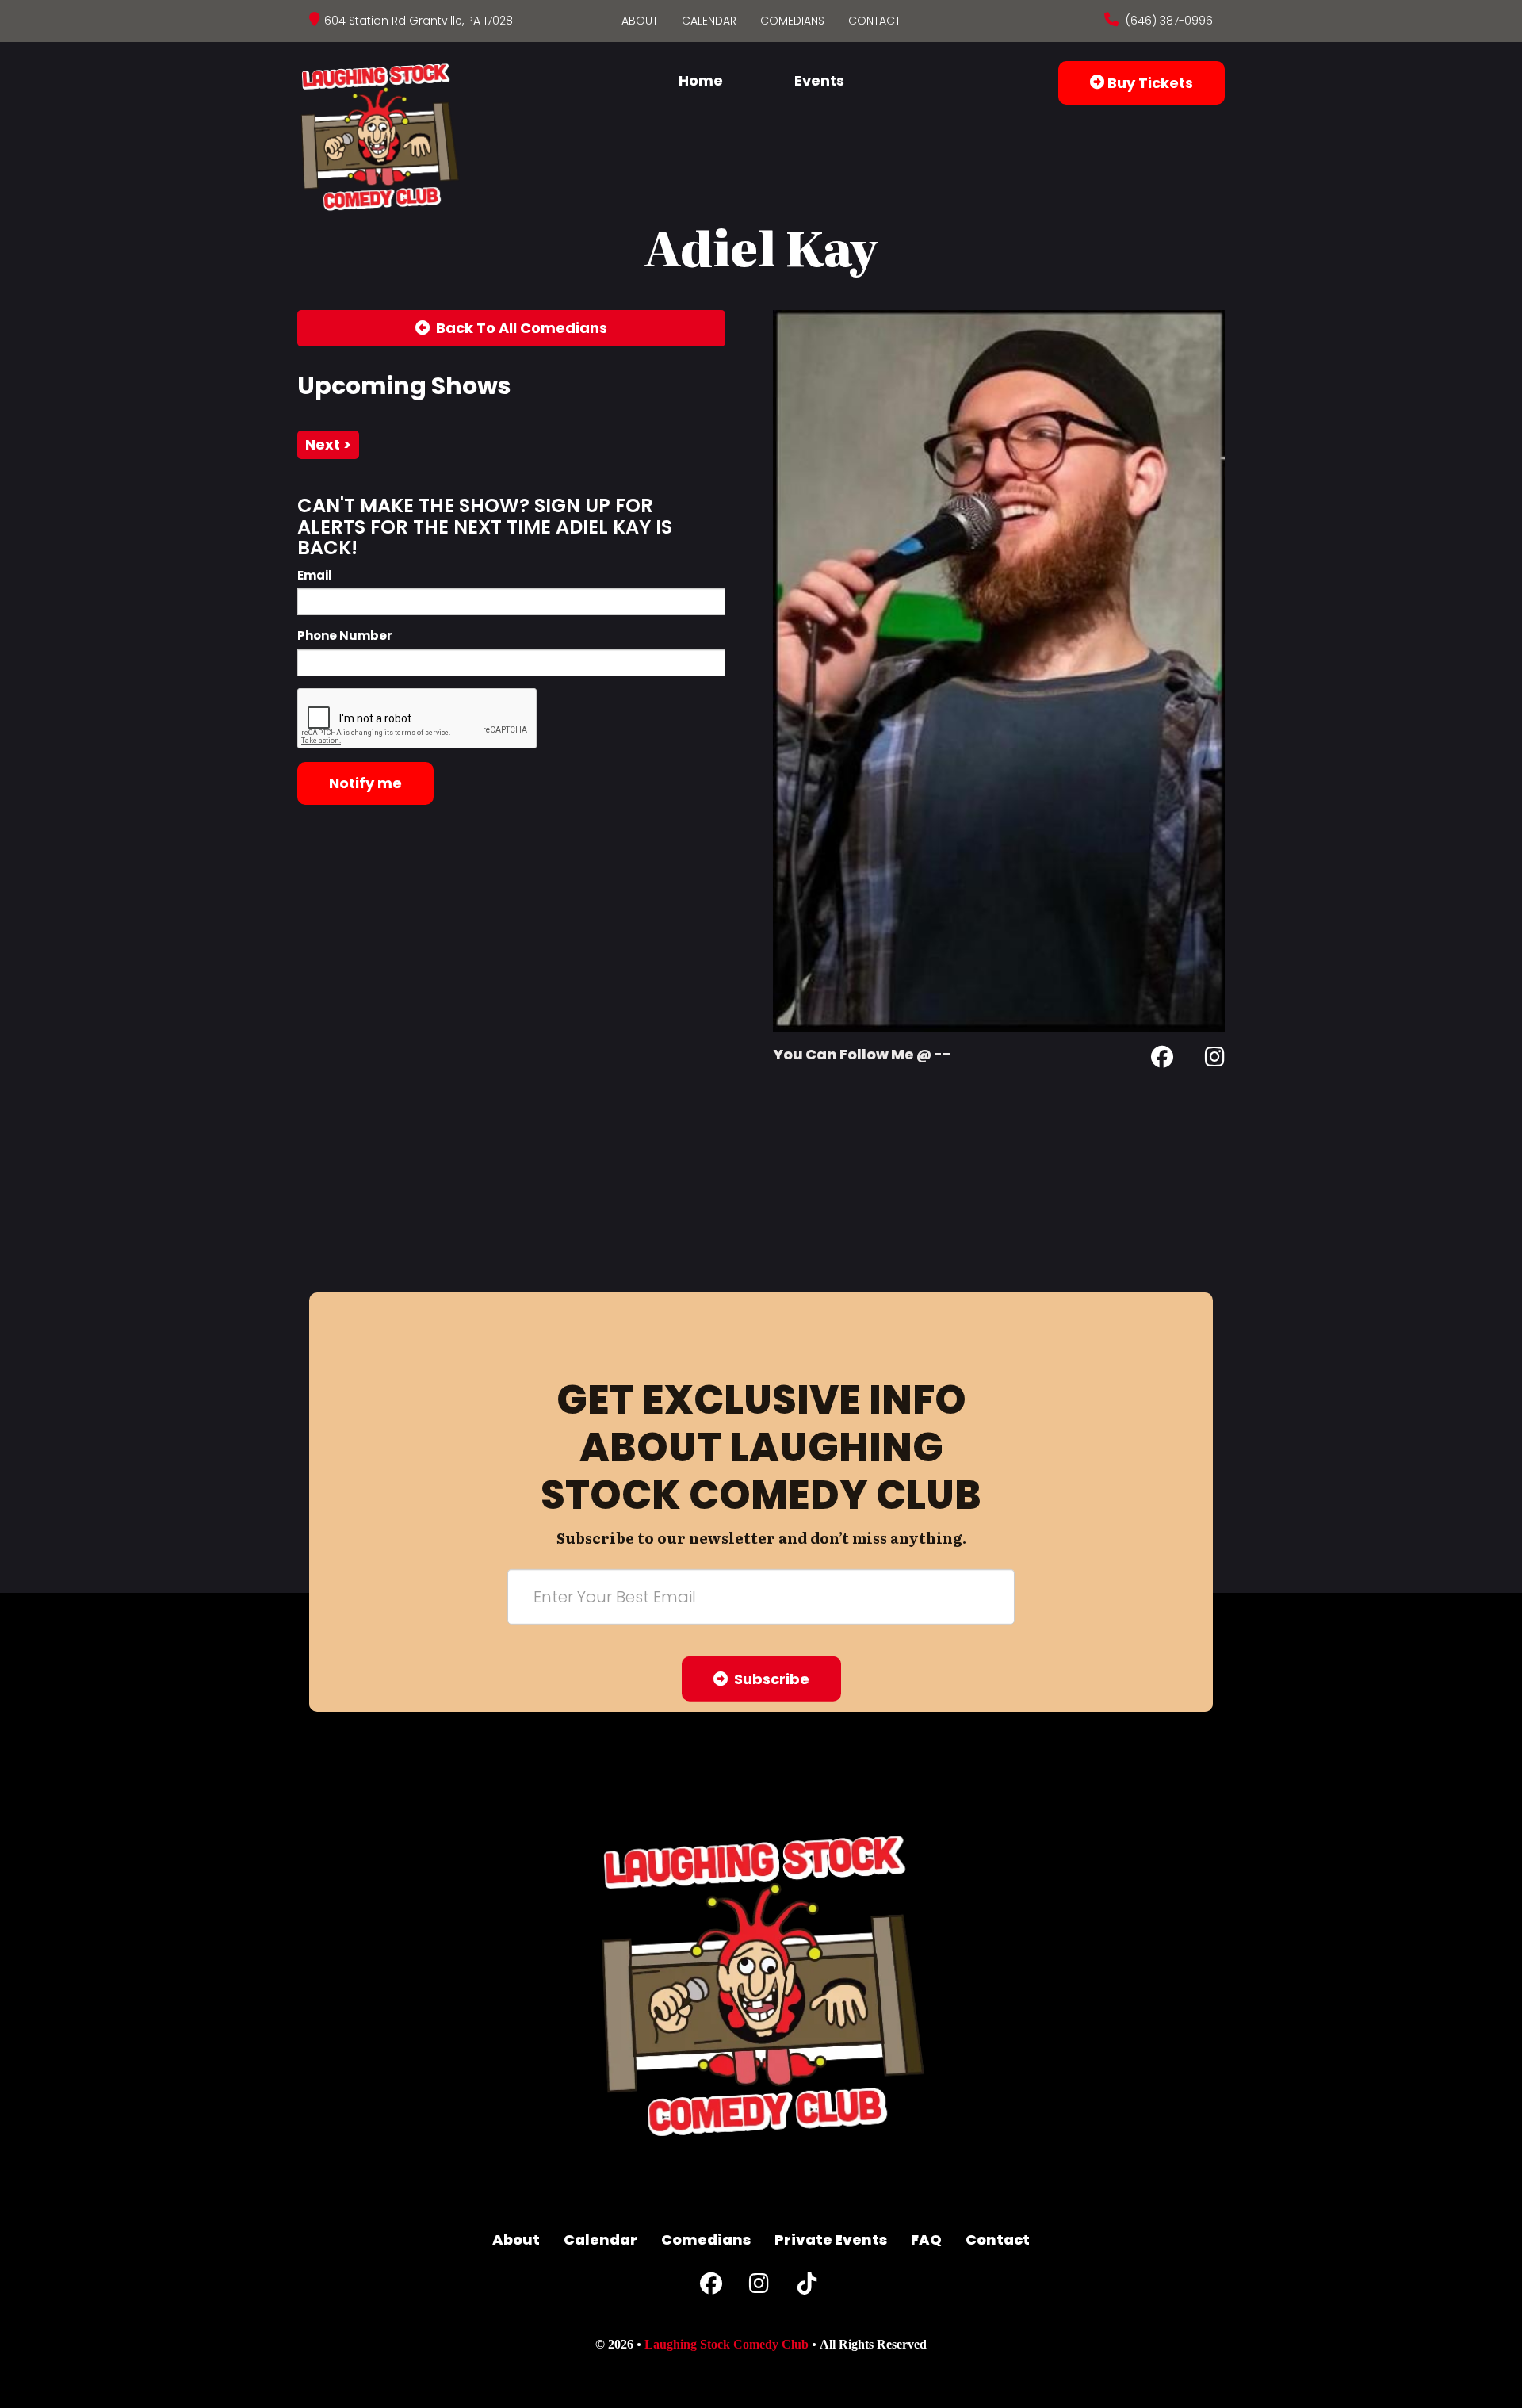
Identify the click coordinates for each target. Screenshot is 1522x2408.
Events (819, 80)
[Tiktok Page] (807, 2287)
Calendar (709, 21)
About (640, 21)
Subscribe (769, 1679)
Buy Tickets (1149, 83)
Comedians (792, 21)
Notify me (365, 783)
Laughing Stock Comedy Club (727, 2344)
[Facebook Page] (1162, 1060)
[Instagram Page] (1215, 1060)
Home (701, 80)
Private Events (831, 2240)
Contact (874, 21)
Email (315, 575)
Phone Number (345, 635)
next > (328, 444)
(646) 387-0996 (1168, 21)
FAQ (926, 2240)
